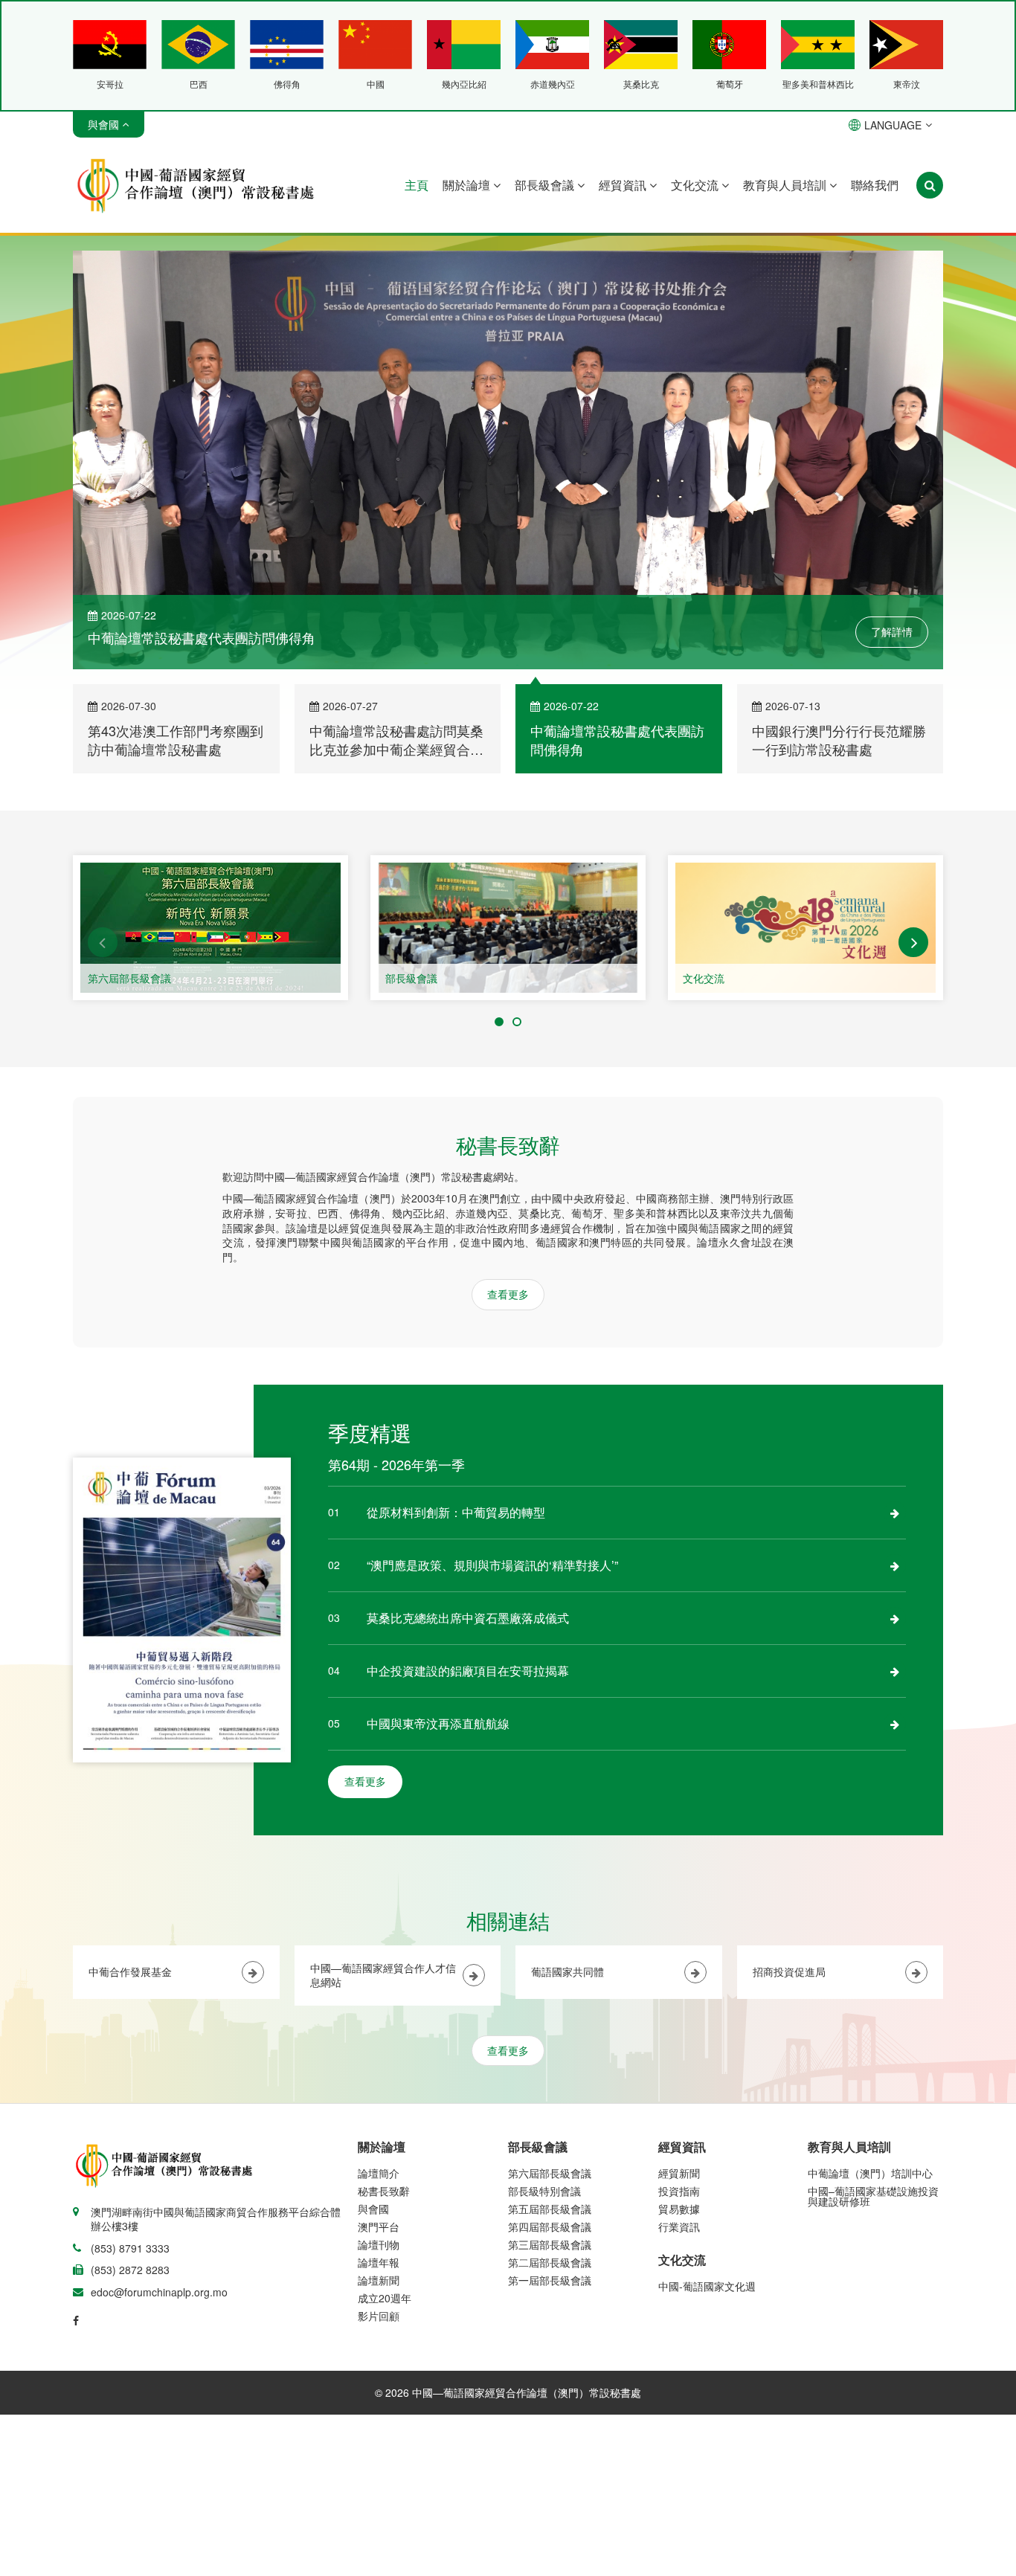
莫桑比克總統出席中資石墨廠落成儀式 (468, 1618)
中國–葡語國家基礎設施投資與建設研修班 (873, 2196)
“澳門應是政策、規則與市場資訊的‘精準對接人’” (492, 1565)
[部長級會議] (508, 928)
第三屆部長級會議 (550, 2244)
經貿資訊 (624, 185)
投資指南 (679, 2191)
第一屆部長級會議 (550, 2280)
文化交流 (696, 185)
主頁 (417, 185)
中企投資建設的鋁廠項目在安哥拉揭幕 (468, 1671)
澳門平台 (379, 2226)
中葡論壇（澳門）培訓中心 (870, 2173)
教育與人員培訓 (786, 185)
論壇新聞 (379, 2280)
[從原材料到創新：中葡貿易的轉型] (895, 1513)
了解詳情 (892, 631)
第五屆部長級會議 (550, 2209)
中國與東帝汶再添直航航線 (438, 1723)
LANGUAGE (893, 125)
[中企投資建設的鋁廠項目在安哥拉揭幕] (895, 1671)
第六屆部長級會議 (129, 978)
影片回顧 (379, 2316)
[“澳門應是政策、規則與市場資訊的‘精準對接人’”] (895, 1565)
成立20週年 (385, 2298)
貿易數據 (679, 2209)
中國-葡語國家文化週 (707, 2286)
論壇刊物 (379, 2244)
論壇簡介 (379, 2173)
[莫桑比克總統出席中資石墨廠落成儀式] (895, 1618)
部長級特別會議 (544, 2191)
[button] (103, 942)
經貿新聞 (679, 2173)
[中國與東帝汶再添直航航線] (895, 1724)
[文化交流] (806, 928)
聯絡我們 (875, 185)
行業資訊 (679, 2226)
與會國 (373, 2209)
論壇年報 (379, 2262)
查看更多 (508, 1294)
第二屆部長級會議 (550, 2262)
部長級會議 (546, 185)
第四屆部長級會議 (550, 2226)
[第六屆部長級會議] (210, 928)
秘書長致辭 (384, 2191)
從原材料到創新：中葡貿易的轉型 (456, 1512)
